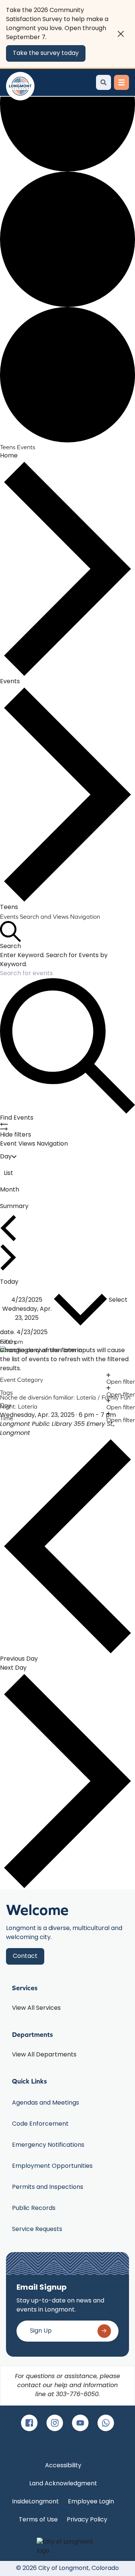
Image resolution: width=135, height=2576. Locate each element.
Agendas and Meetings (46, 2103)
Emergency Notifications (48, 2145)
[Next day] (8, 1257)
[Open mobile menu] (121, 82)
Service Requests (37, 2229)
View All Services (36, 2008)
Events (10, 682)
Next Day (13, 1668)
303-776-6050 (77, 2395)
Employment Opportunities (52, 2166)
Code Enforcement (40, 2124)
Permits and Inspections (48, 2187)
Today (9, 1282)
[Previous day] (8, 1228)
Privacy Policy (87, 2520)
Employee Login (91, 2502)
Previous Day (19, 1659)
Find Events (17, 1118)
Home (9, 456)
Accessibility (63, 2466)
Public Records (34, 2208)
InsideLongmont (35, 2502)
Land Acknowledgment (63, 2484)
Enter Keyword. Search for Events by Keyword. (54, 960)
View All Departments (44, 2055)
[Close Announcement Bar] (121, 34)
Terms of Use (38, 2520)
